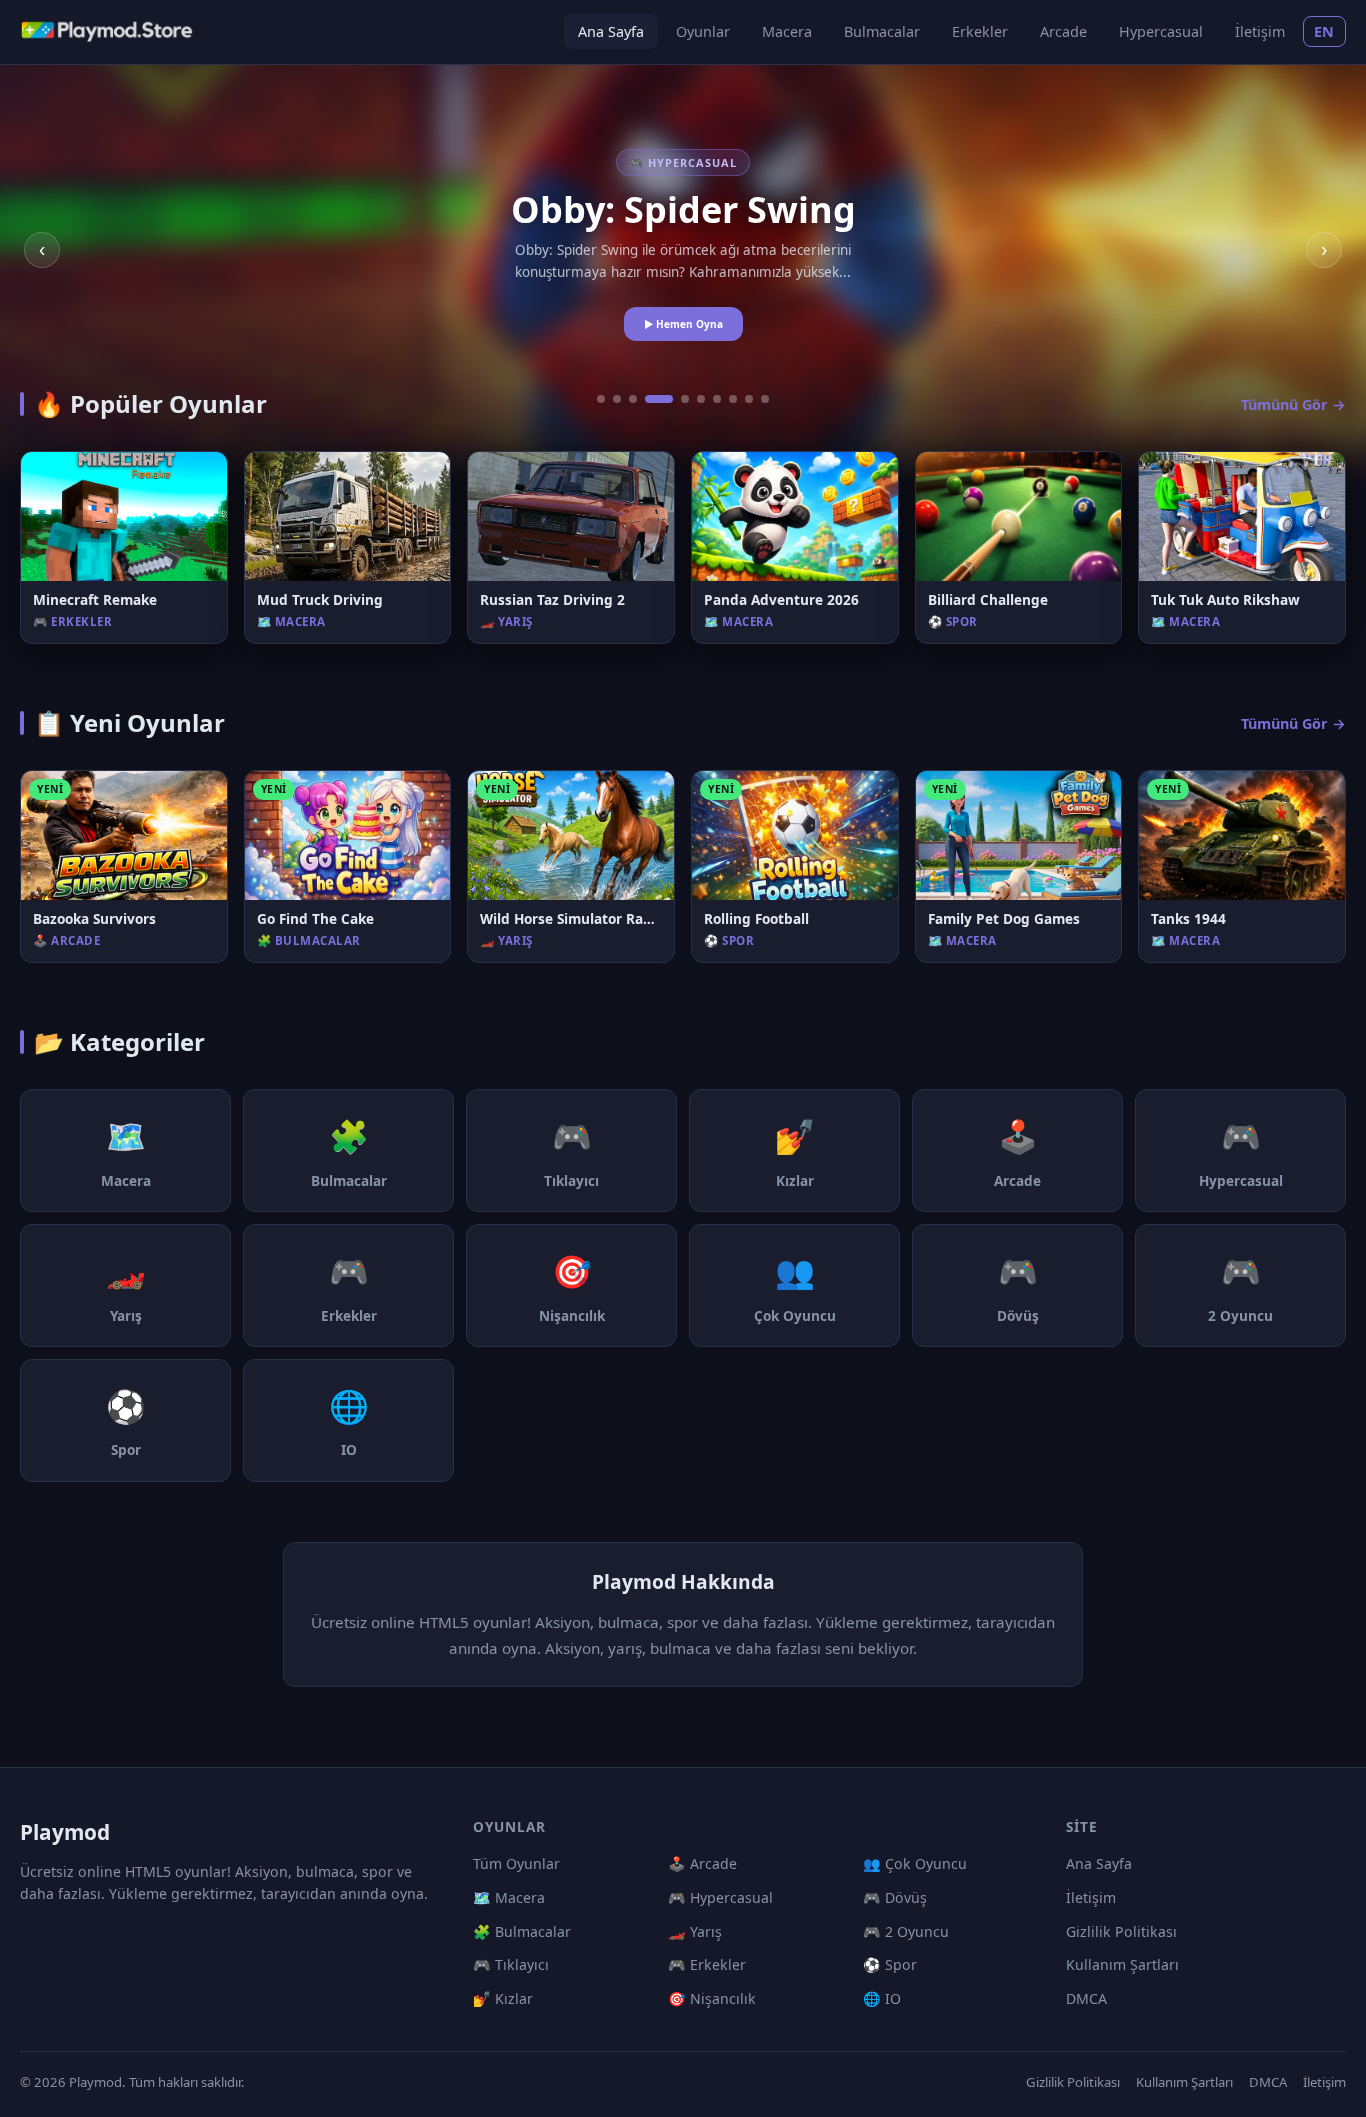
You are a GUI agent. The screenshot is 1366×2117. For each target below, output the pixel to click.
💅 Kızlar (503, 1998)
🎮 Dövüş (895, 1897)
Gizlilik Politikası (1121, 1931)
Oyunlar (703, 31)
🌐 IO (882, 1998)
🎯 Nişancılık (712, 1998)
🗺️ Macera (509, 1897)
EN (1324, 31)
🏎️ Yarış (695, 1931)
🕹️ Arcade (702, 1863)
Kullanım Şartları (1122, 1964)
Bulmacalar (882, 31)
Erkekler (980, 31)
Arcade (1063, 31)
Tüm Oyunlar (516, 1863)
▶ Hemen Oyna (683, 324)
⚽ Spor (890, 1964)
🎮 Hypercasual (720, 1897)
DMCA (1086, 1998)
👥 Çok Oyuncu (915, 1863)
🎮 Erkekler (707, 1964)
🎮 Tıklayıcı (511, 1964)
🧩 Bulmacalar (522, 1931)
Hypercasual (1161, 31)
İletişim (1260, 31)
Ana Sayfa (611, 31)
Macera (787, 31)
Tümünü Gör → (1293, 404)
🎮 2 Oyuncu (906, 1931)
